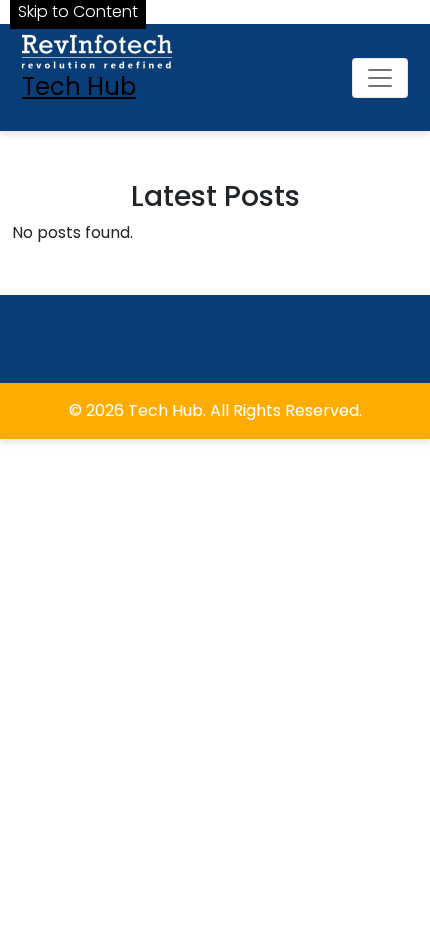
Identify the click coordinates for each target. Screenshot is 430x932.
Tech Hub (79, 86)
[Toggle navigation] (380, 78)
